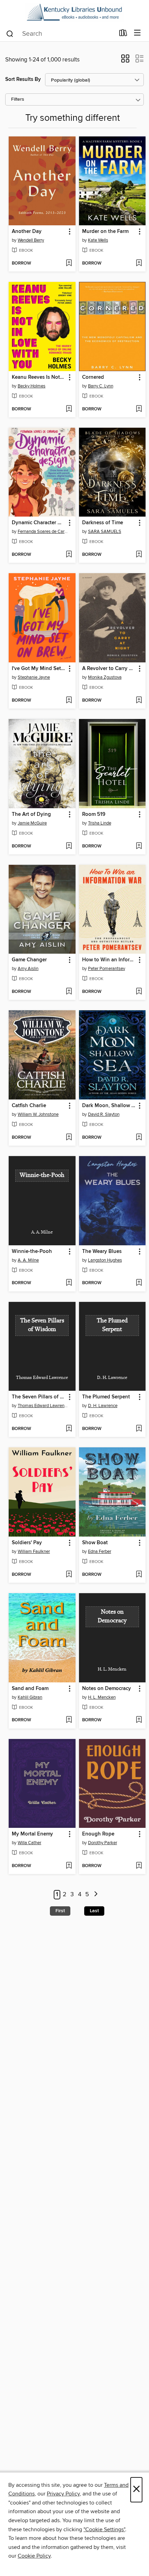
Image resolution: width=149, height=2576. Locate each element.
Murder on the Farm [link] (105, 232)
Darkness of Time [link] (103, 523)
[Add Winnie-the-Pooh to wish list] (69, 1283)
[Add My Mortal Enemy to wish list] (69, 1866)
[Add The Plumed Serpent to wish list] (139, 1429)
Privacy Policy (63, 2494)
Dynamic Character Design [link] (39, 523)
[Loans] (123, 34)
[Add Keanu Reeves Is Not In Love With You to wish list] (69, 409)
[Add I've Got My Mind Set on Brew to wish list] (69, 701)
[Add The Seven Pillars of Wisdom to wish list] (69, 1429)
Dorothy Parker (103, 1843)
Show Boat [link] (95, 1543)
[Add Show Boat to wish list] (139, 1575)
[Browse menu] (137, 33)
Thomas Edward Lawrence (43, 1406)
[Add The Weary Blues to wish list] (139, 1283)
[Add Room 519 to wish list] (139, 846)
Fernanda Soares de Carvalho (43, 532)
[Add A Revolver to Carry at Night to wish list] (139, 701)
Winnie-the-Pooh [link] (32, 1252)
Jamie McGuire (32, 823)
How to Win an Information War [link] (109, 960)
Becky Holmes (32, 386)
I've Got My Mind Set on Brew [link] (39, 669)
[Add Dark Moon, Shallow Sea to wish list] (139, 1138)
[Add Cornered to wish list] (139, 409)
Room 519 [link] (94, 814)
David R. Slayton (104, 1114)
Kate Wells (98, 240)
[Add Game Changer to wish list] (69, 992)
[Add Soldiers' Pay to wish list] (69, 1575)
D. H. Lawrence (103, 1406)
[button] (125, 61)
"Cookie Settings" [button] (104, 2529)
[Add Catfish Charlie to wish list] (69, 1138)
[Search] (10, 33)
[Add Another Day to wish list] (69, 264)
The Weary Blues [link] (102, 1252)
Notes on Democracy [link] (107, 1689)
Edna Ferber (100, 1552)
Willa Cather (29, 1843)
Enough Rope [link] (98, 1834)
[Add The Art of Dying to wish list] (69, 846)
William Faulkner (34, 1552)
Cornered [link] (93, 377)
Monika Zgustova (105, 677)
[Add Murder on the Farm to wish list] (139, 264)
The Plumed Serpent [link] (106, 1397)
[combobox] (60, 34)
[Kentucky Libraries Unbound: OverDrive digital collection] (74, 12)
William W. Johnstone (38, 1114)
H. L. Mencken (102, 1697)
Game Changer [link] (29, 960)
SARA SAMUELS (105, 532)
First (60, 1911)
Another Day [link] (27, 232)
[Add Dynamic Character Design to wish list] (69, 555)
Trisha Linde (100, 823)
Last (94, 1911)
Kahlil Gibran (30, 1697)
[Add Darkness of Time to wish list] (139, 555)
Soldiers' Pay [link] (27, 1543)
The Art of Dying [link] (31, 814)
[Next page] (96, 1895)
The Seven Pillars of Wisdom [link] (39, 1397)
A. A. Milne (28, 1260)
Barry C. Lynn (101, 386)
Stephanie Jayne (34, 677)
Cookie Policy (34, 2556)
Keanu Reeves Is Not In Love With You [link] (39, 377)
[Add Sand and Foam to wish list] (69, 1720)
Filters (18, 99)
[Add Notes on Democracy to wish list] (139, 1720)
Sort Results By (23, 79)
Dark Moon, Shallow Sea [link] (109, 1106)
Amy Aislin (28, 969)
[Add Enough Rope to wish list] (139, 1866)
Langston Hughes (105, 1260)
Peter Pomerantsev (107, 969)
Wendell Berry (31, 240)
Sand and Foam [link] (30, 1689)
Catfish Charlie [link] (29, 1106)
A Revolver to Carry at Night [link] (109, 669)
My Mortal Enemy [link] (32, 1834)
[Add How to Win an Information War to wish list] (139, 992)
